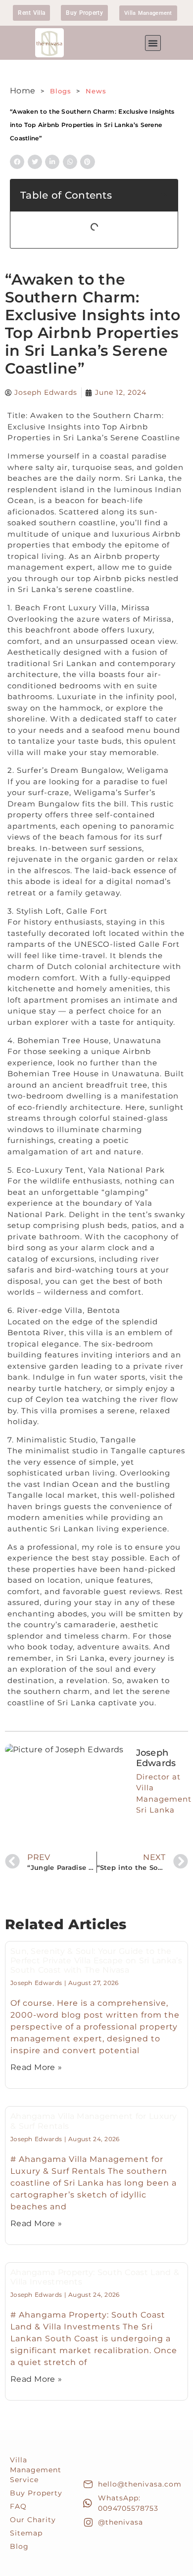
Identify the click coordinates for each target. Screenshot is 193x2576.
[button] (153, 43)
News (96, 91)
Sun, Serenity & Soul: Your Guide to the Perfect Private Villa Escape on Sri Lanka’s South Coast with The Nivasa (96, 1961)
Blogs (62, 91)
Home (23, 91)
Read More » (36, 2067)
